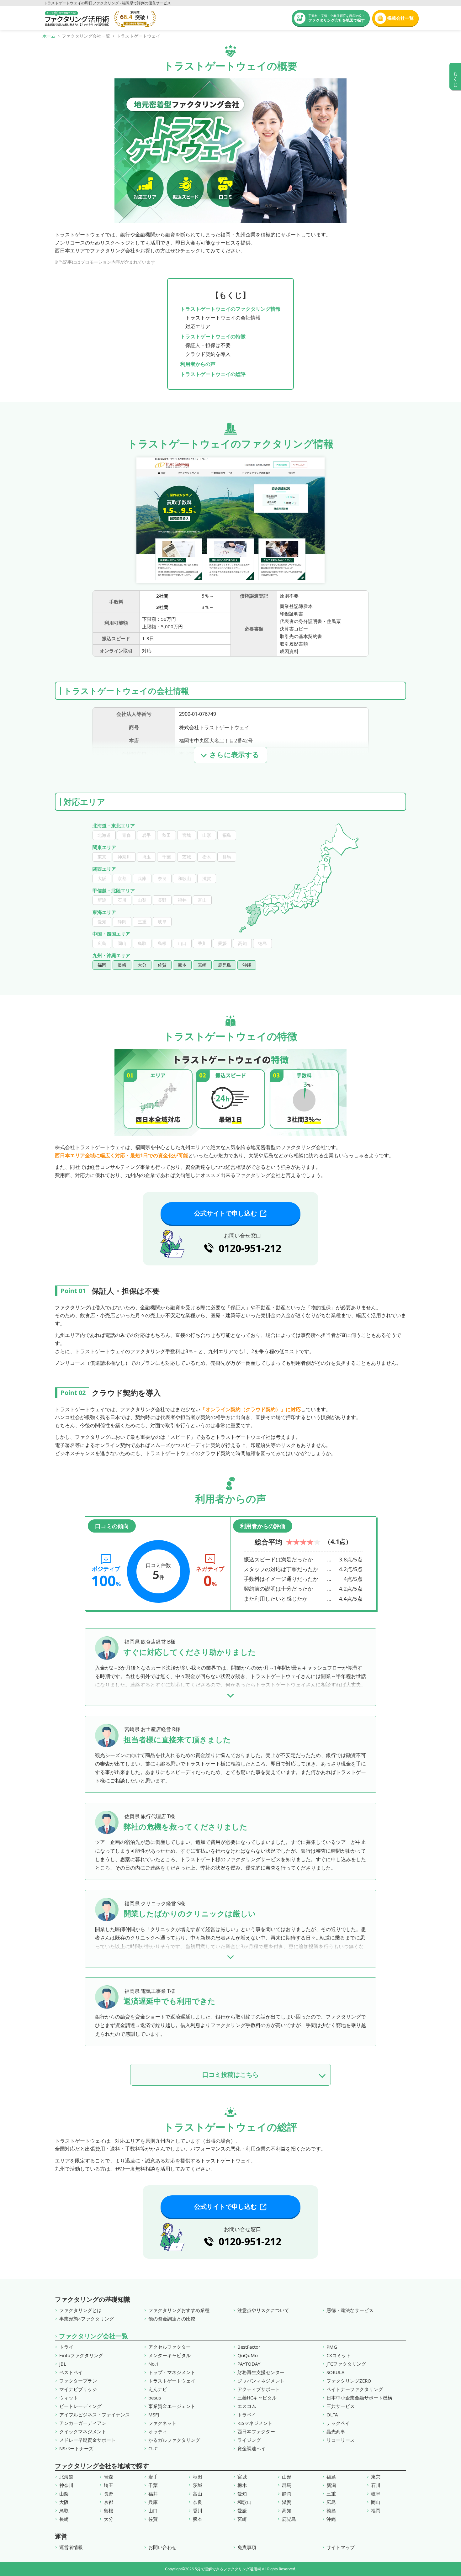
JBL (63, 2364)
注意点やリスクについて (263, 2310)
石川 (376, 2485)
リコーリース (341, 2440)
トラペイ (247, 2415)
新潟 (331, 2485)
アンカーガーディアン (83, 2423)
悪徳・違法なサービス (350, 2310)
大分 (109, 2519)
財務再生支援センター (261, 2372)
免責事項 (247, 2547)
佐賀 (153, 2519)
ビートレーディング (80, 2406)
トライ (66, 2347)
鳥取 (64, 2511)
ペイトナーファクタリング (355, 2389)
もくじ (456, 76)
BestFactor (249, 2347)
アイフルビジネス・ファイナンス (95, 2415)
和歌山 (244, 2502)
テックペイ (338, 2423)
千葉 (153, 2485)
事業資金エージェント (172, 2406)
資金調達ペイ (252, 2449)
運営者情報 (71, 2547)
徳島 (331, 2511)
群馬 (287, 2485)
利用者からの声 (198, 364)
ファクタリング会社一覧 (93, 2336)
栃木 (242, 2485)
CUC (153, 2449)
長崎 (64, 2519)
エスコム (247, 2406)
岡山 (376, 2502)
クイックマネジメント (83, 2432)
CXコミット (339, 2355)
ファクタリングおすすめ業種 (179, 2310)
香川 (198, 2511)
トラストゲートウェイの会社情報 (223, 318)
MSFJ (154, 2415)
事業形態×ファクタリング (87, 2319)
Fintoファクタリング (81, 2355)
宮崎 (242, 2519)
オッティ (158, 2432)
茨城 (198, 2485)
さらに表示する (234, 755)
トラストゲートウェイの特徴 (213, 336)
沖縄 (331, 2519)
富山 (198, 2494)
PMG (332, 2347)
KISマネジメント (255, 2423)
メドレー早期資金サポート (87, 2440)
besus (155, 2398)
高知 (287, 2511)
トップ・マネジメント (172, 2372)
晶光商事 (336, 2432)
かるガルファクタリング (174, 2440)
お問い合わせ (162, 2547)
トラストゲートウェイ (172, 2381)
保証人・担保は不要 (208, 345)
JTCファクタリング (346, 2364)
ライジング (249, 2440)
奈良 (198, 2502)
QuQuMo (248, 2355)
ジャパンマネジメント (261, 2381)
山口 (153, 2511)
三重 (331, 2494)
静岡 (287, 2494)
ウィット (69, 2398)
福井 (153, 2494)
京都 (109, 2502)
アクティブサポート (259, 2389)
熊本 (198, 2519)
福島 (331, 2477)
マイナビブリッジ (78, 2389)
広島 (331, 2502)
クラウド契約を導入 (208, 354)
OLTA (332, 2415)
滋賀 (287, 2502)
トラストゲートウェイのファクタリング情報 (230, 309)
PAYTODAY (249, 2364)
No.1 (154, 2364)
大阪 (64, 2502)
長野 (109, 2494)
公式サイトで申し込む (225, 1213)
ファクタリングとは (80, 2310)
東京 (376, 2477)
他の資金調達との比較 (172, 2319)
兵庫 (153, 2502)
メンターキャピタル (170, 2355)
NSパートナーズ (76, 2449)
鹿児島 (289, 2519)
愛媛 (242, 2511)
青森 (109, 2477)
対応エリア (198, 326)
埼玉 (109, 2485)
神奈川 (66, 2485)
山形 (287, 2477)
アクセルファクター (170, 2347)
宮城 (242, 2477)
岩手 (153, 2477)
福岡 (376, 2511)
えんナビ (158, 2389)
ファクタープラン (78, 2381)
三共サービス (341, 2406)
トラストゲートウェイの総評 (213, 374)
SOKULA (336, 2372)
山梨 (64, 2494)
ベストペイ (71, 2372)
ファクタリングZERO (349, 2381)
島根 (109, 2511)
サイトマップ (341, 2547)
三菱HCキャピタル (257, 2398)
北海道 (66, 2477)
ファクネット (162, 2423)
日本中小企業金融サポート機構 (359, 2398)
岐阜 (376, 2494)
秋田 (198, 2477)
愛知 (242, 2494)
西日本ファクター (256, 2432)
